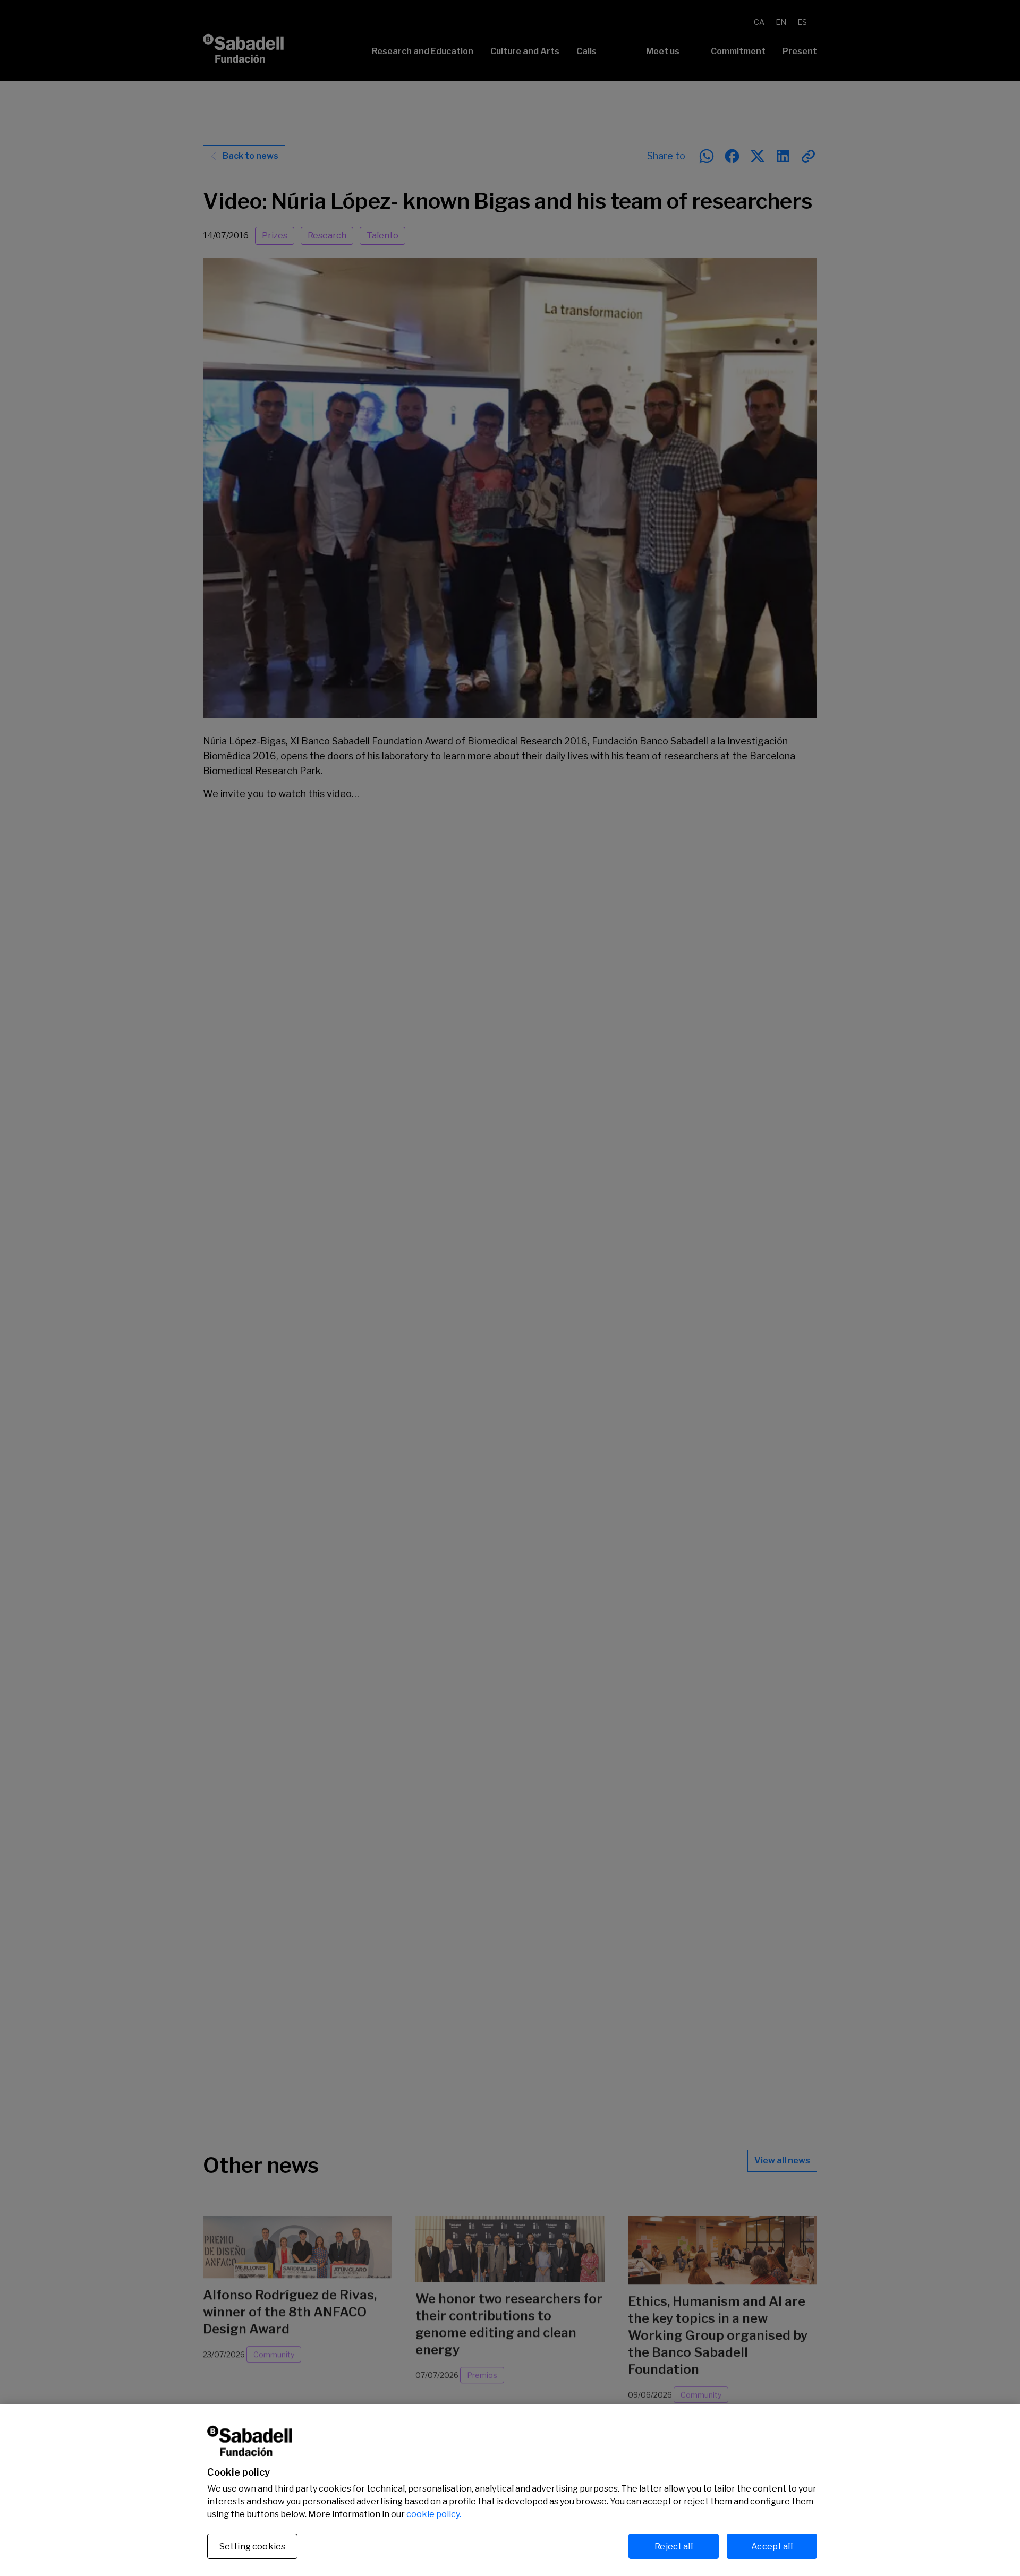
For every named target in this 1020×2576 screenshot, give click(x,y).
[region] (510, 2490)
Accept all (772, 2546)
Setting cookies (252, 2547)
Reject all (674, 2546)
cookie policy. (434, 2514)
